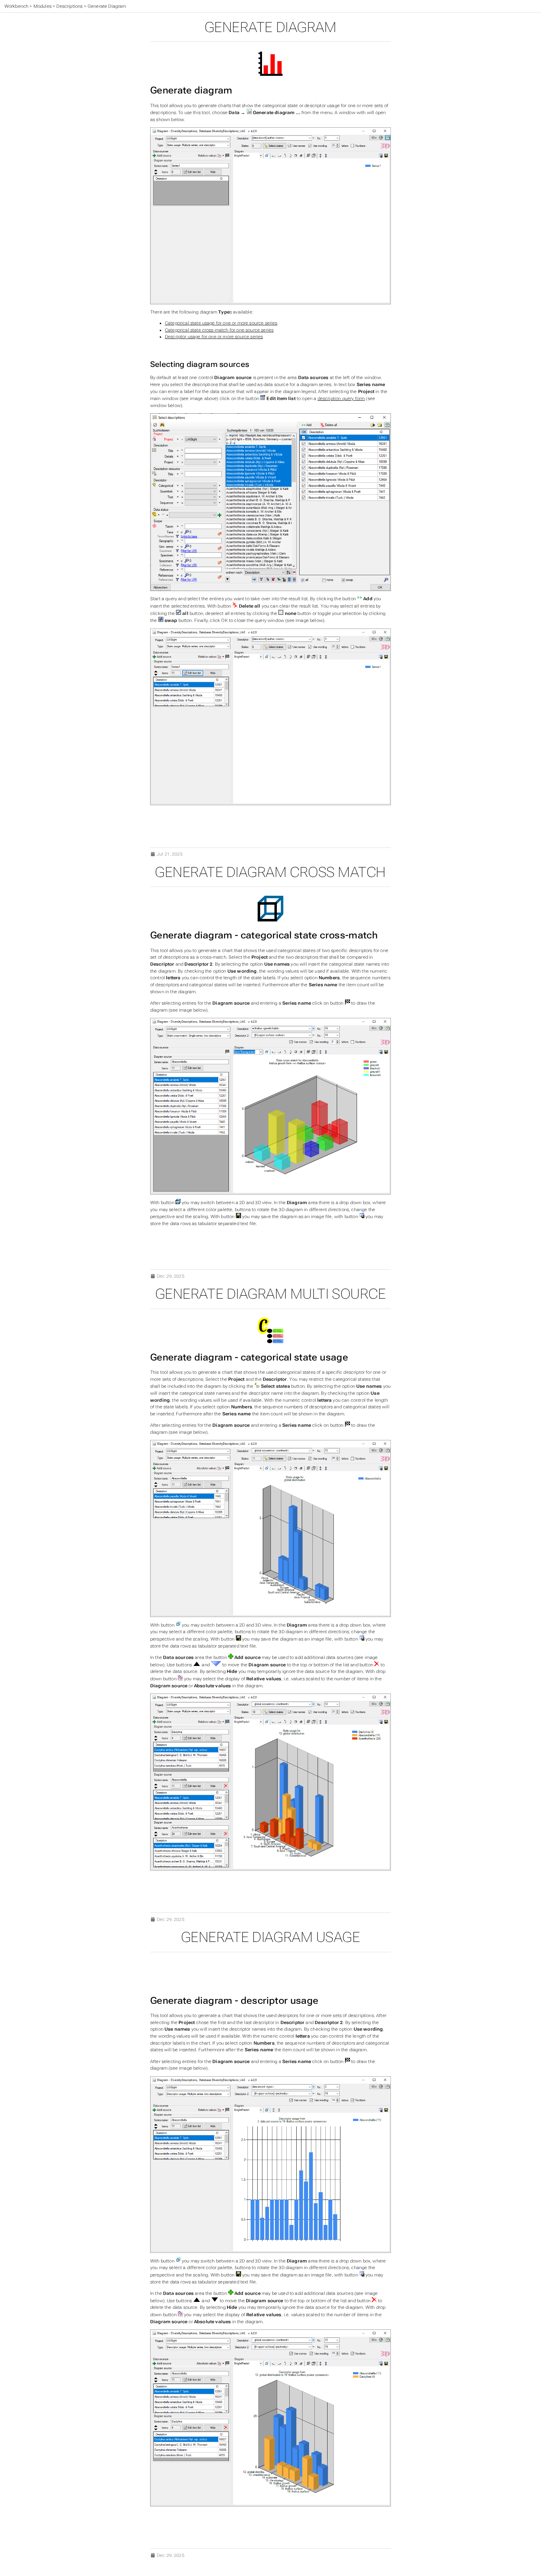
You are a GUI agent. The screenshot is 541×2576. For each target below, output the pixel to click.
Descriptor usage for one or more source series (214, 337)
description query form (341, 399)
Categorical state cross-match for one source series (219, 330)
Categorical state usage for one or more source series (221, 323)
